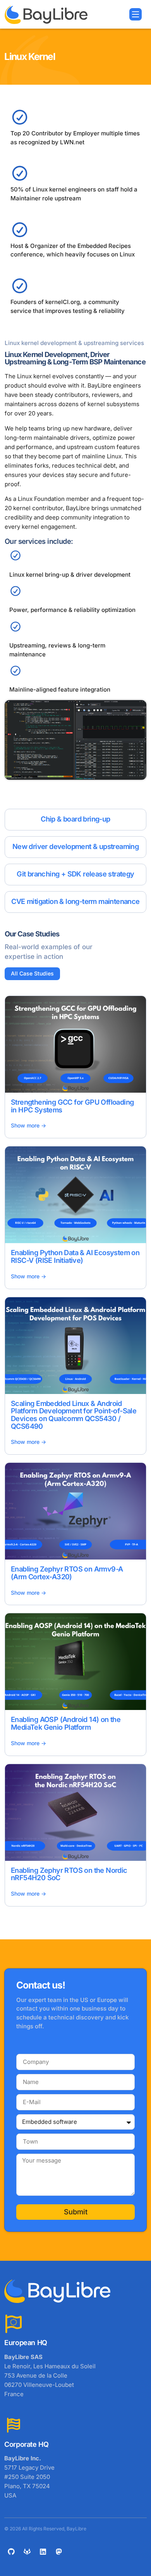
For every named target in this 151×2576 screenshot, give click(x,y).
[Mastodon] (59, 2552)
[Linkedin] (43, 2552)
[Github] (11, 2552)
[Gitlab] (27, 2552)
